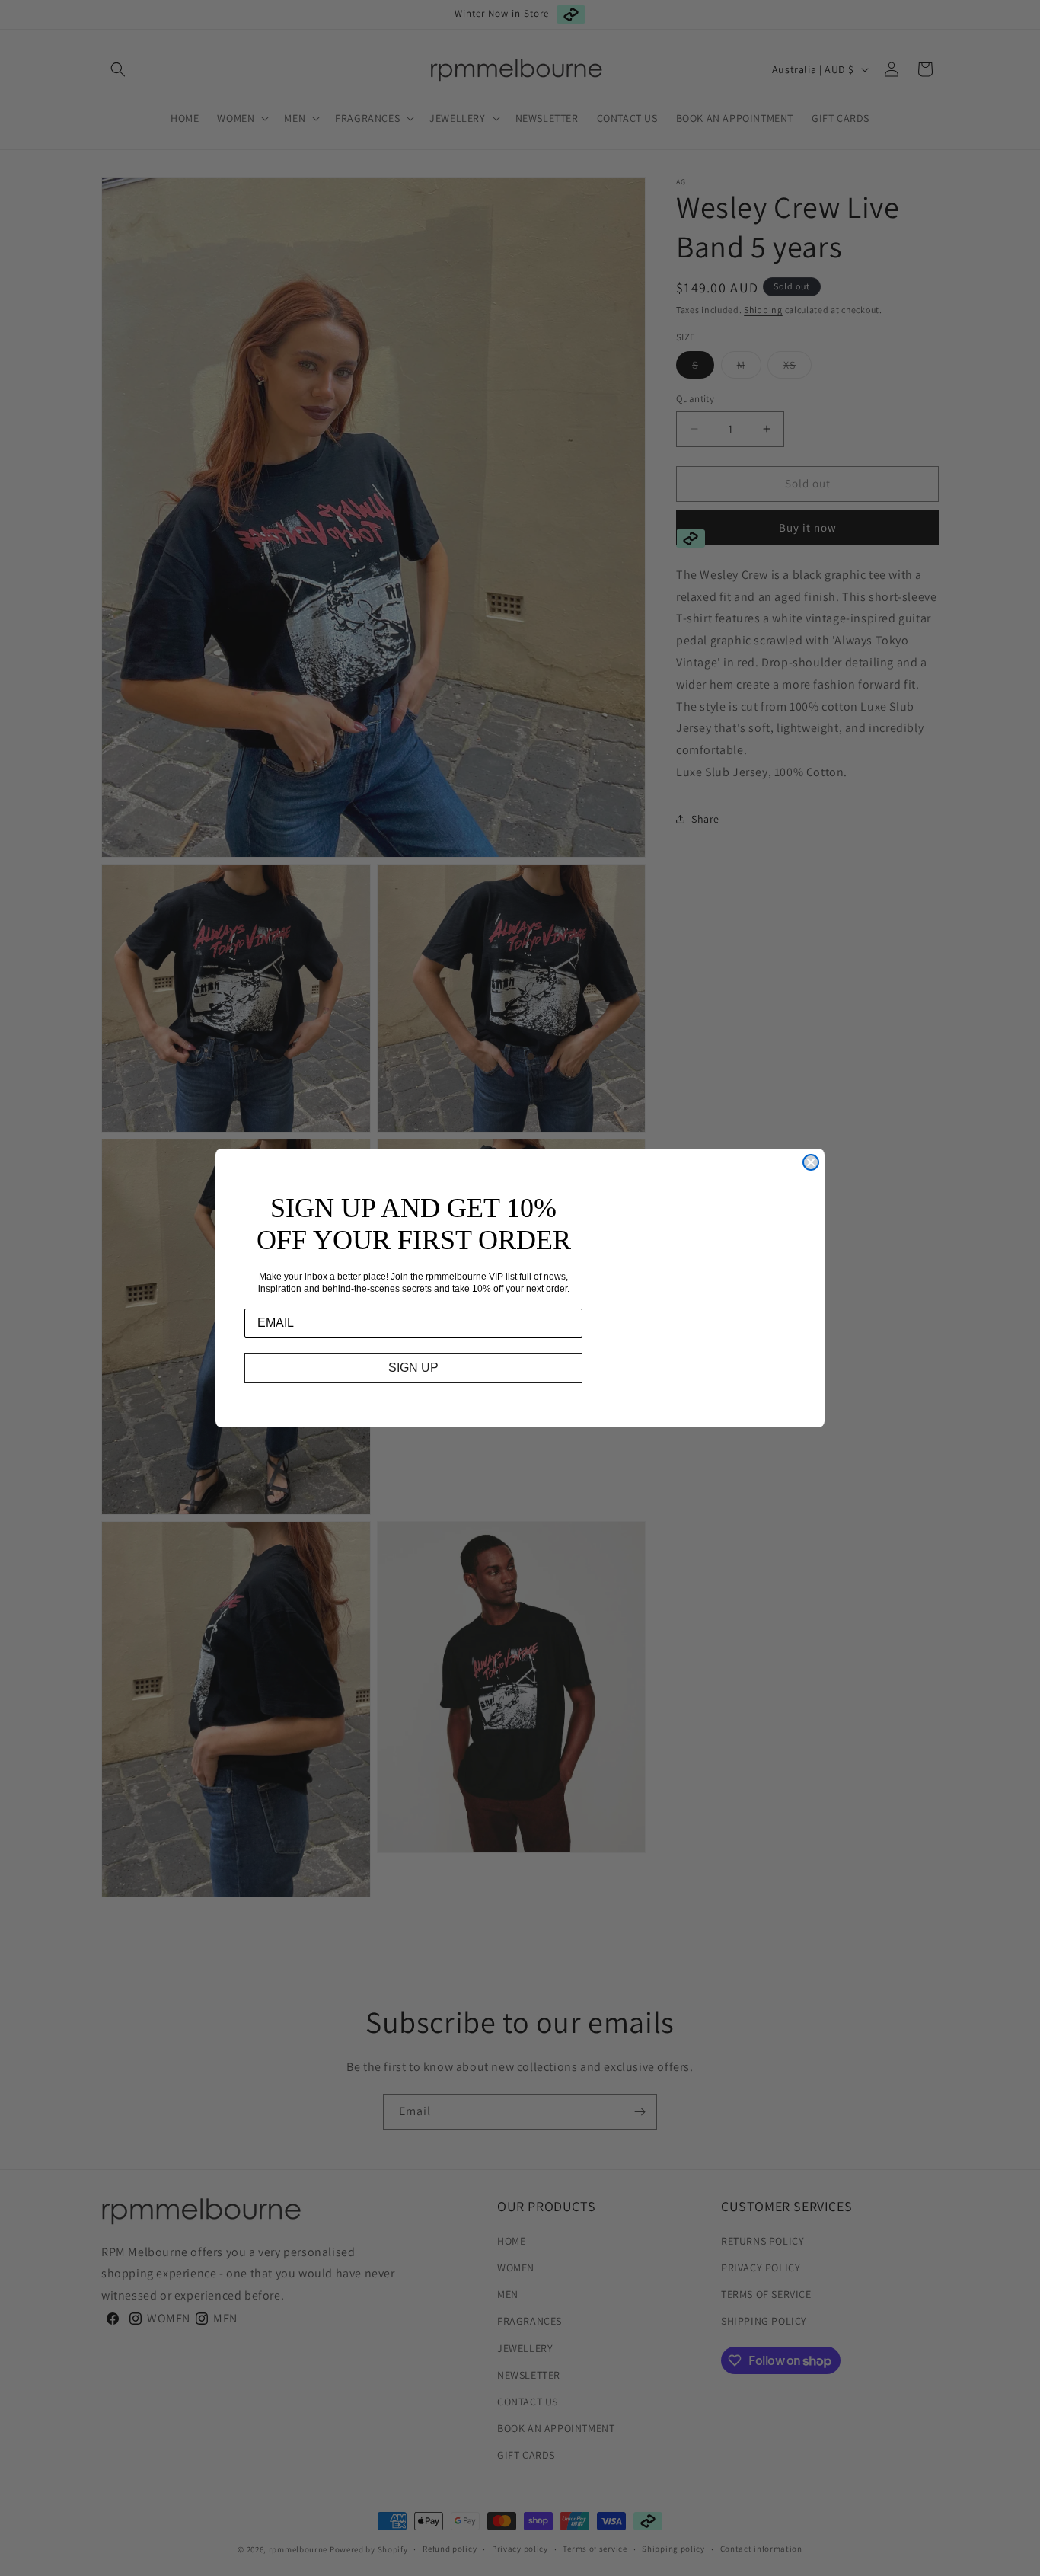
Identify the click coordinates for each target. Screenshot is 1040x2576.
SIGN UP (413, 1368)
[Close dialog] (811, 1162)
